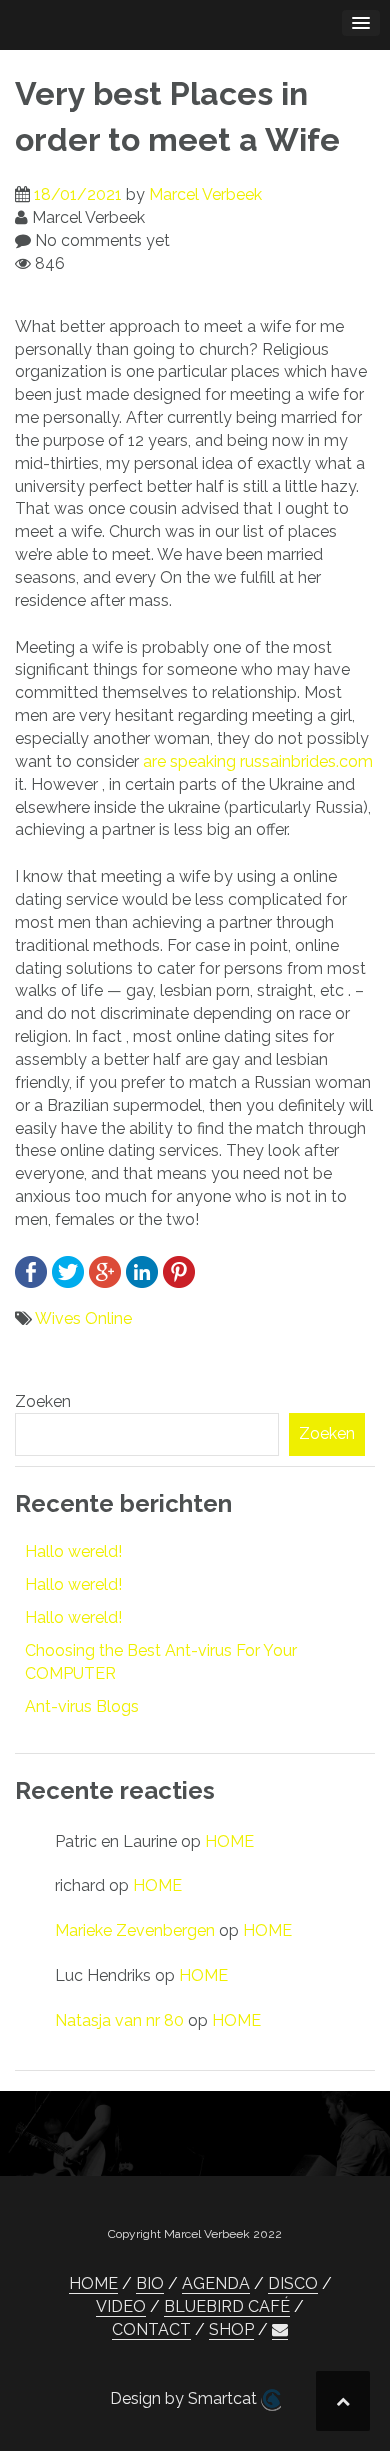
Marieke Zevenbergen (135, 1930)
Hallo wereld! (73, 1551)
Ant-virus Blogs (82, 1706)
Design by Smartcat (185, 2398)
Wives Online (83, 1318)
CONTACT (151, 2329)
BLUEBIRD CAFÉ (227, 2306)
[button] (280, 2330)
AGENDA (216, 2283)
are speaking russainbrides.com (258, 761)
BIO (150, 2283)
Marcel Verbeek (205, 194)
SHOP (231, 2329)
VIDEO (121, 2306)
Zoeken (43, 1401)
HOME (229, 1841)
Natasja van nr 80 (119, 2020)
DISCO (293, 2283)
